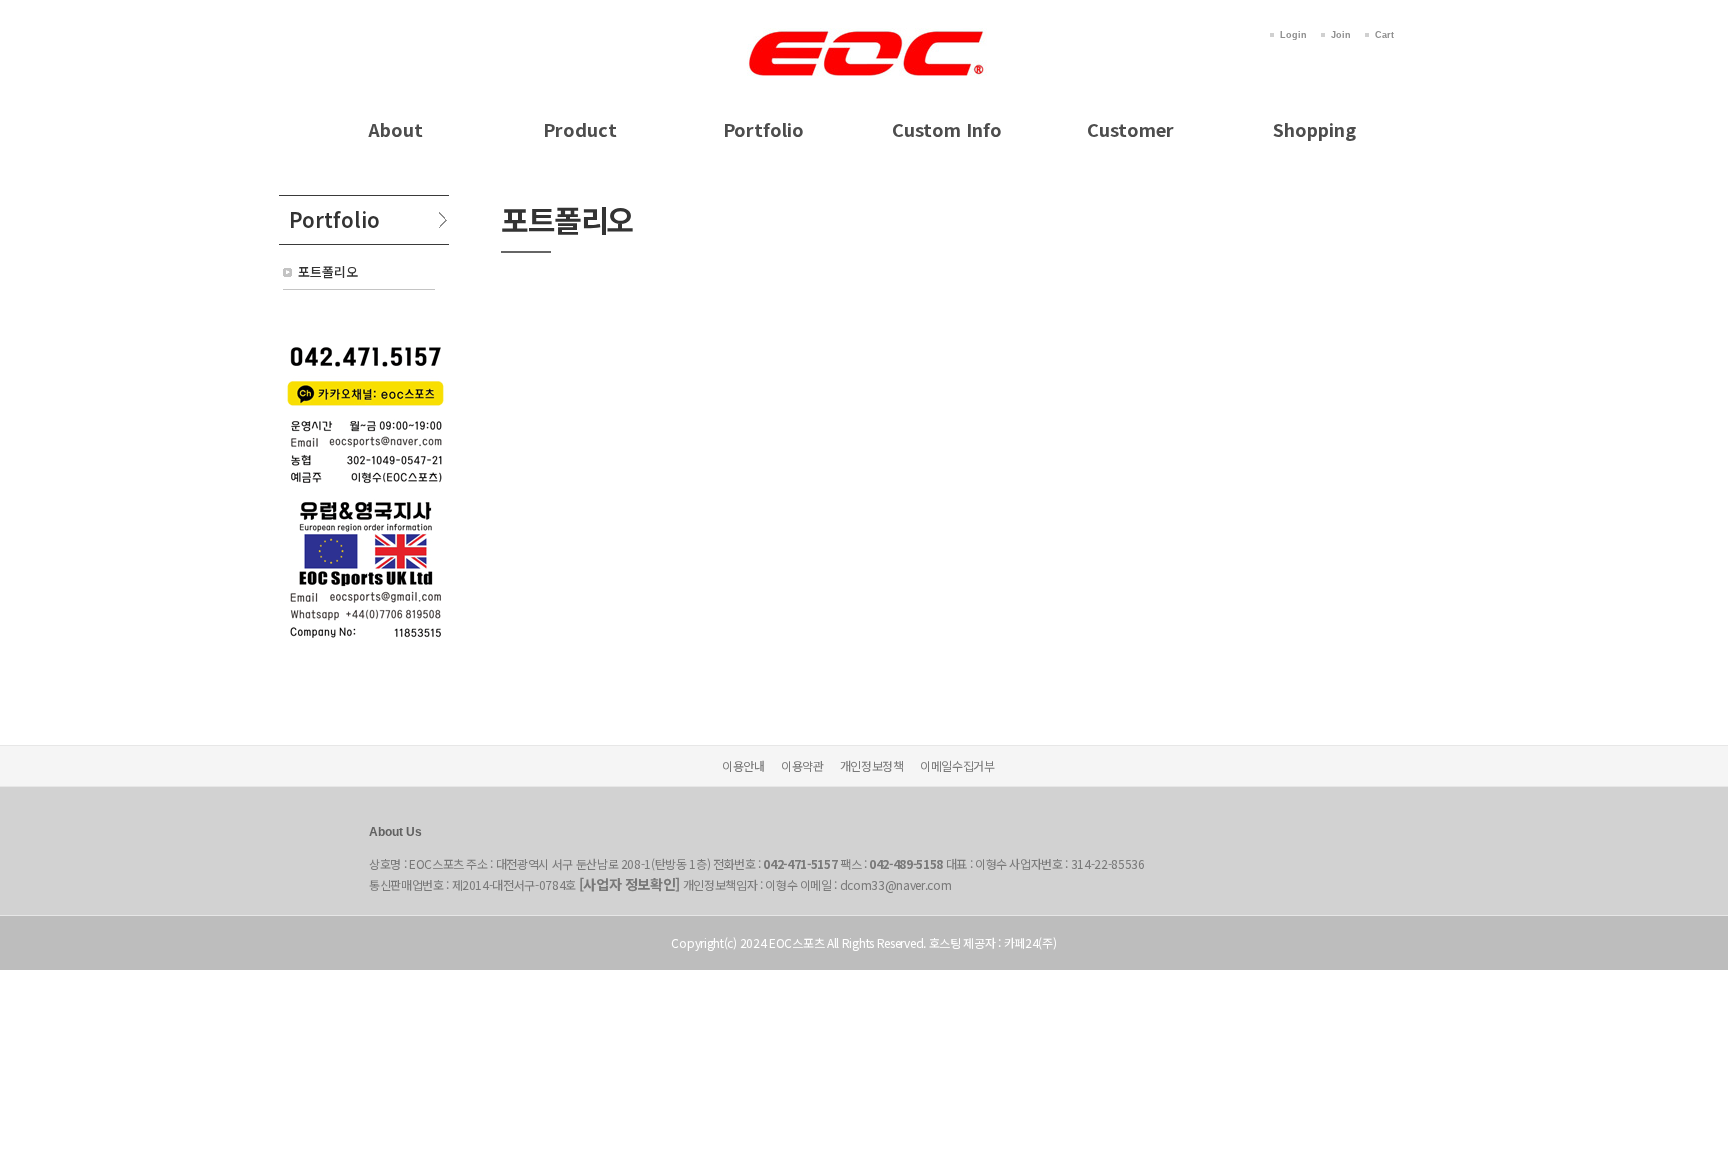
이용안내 (743, 765)
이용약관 (802, 765)
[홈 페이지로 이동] (864, 32)
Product (580, 129)
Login (1293, 35)
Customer (1130, 129)
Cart (1384, 35)
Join (1341, 35)
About (395, 129)
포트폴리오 (328, 271)
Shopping (1314, 129)
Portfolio (763, 129)
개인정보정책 (872, 765)
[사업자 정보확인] (630, 884)
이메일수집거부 (957, 765)
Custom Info (947, 129)
